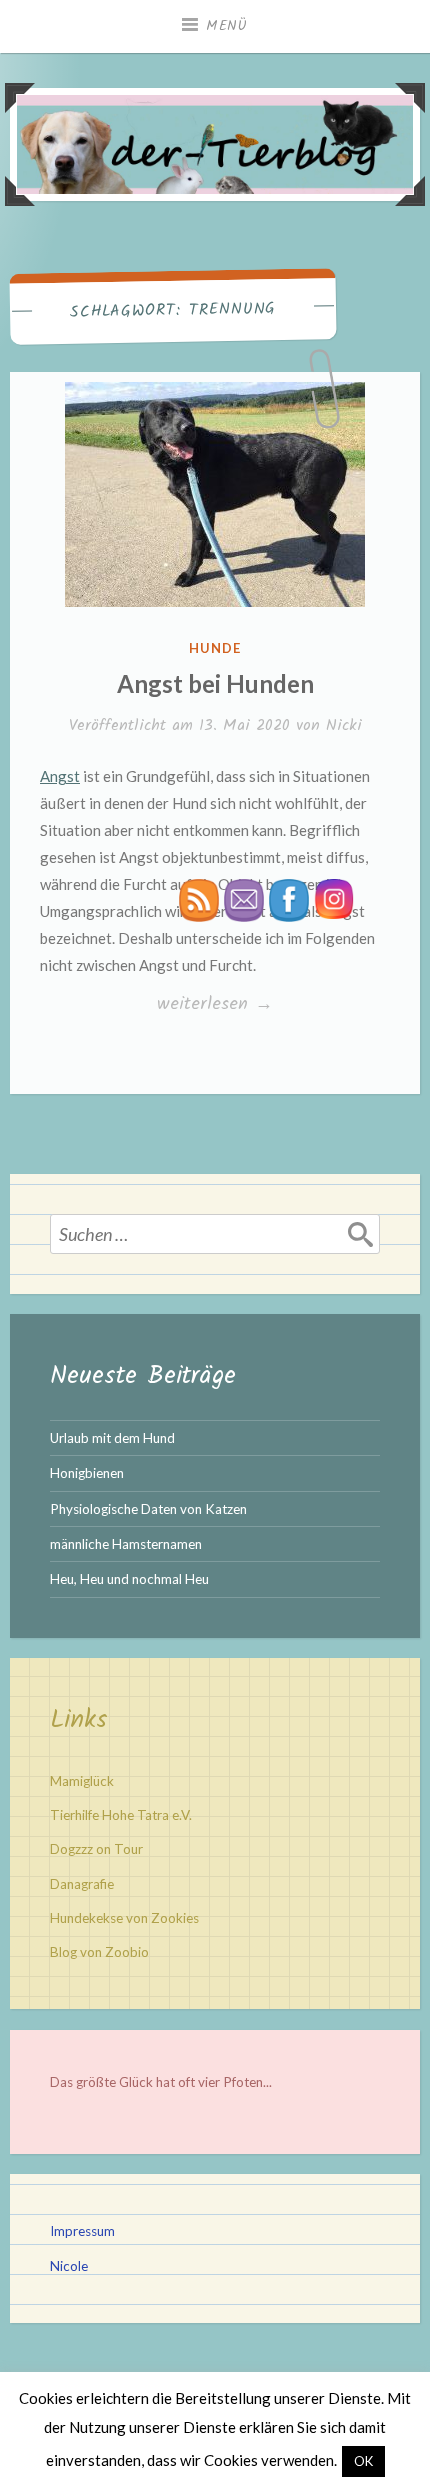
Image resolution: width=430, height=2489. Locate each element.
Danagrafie (82, 1884)
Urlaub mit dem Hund (112, 1438)
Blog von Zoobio (99, 1952)
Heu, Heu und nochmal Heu (129, 1579)
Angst (60, 776)
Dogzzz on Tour (96, 1849)
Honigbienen (87, 1473)
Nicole (69, 2266)
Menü (227, 26)
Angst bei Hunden (215, 683)
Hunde (215, 648)
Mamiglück (82, 1781)
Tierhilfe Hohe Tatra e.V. (121, 1815)
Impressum (82, 2231)
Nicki (344, 725)
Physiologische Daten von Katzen (148, 1509)
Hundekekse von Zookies (124, 1918)
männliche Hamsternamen (126, 1544)
